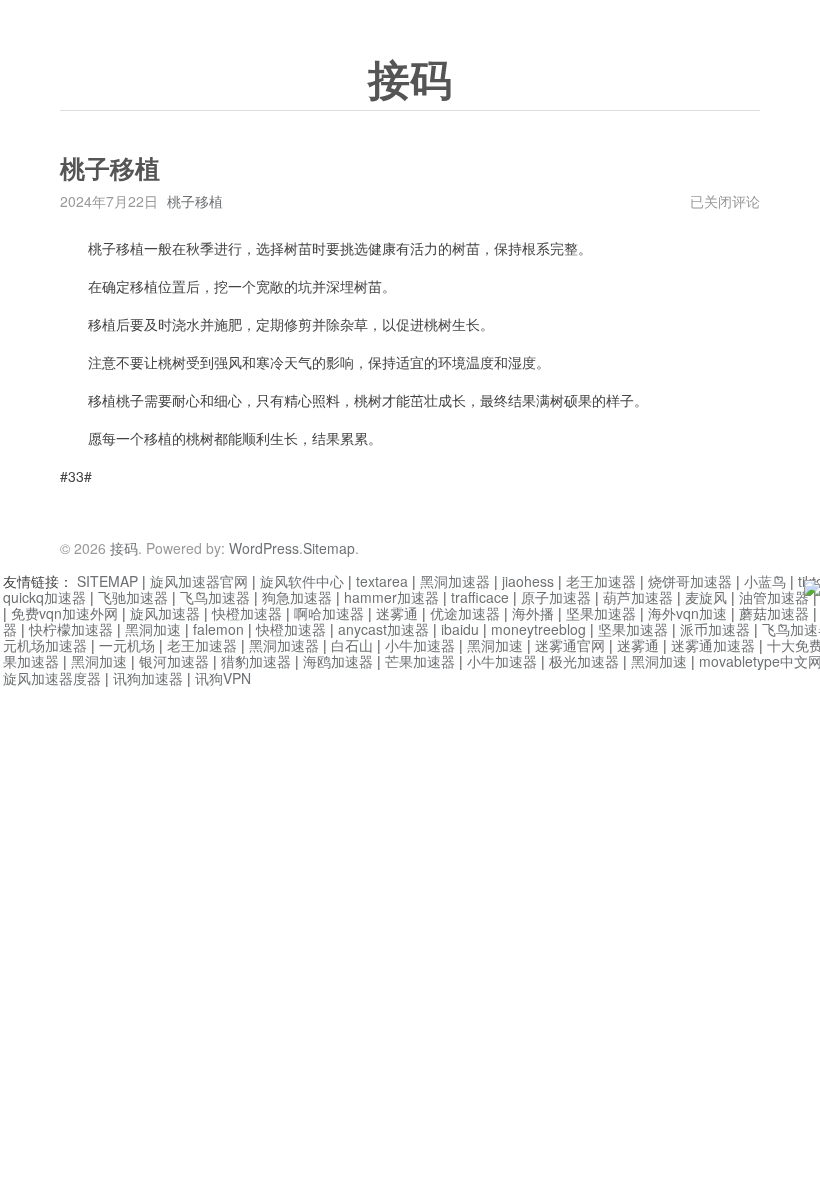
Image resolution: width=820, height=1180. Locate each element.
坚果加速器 (601, 613)
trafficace (480, 597)
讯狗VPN (223, 678)
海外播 (533, 613)
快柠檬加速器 (71, 629)
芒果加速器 (420, 661)
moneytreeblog (538, 629)
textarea (382, 581)
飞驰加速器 (133, 597)
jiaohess (528, 581)
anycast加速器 (383, 629)
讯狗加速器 (148, 678)
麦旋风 (706, 597)
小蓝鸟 (765, 581)
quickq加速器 (44, 597)
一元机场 (127, 645)
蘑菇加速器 (774, 613)
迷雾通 (397, 613)
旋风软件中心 (302, 581)
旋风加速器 (165, 613)
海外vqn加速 (687, 613)
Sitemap (329, 548)
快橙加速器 (247, 613)
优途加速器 (465, 613)
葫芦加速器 (638, 597)
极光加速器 (584, 661)
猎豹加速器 (256, 661)
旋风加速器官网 (199, 581)
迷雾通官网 (570, 645)
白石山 (352, 645)
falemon (218, 629)
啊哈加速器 (329, 613)
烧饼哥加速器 (690, 581)
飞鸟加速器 (215, 597)
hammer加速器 (391, 597)
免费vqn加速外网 (64, 613)
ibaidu (460, 629)
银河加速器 (174, 661)
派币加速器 (715, 629)
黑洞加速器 (455, 581)
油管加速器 (774, 597)
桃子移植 (195, 201)
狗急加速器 (297, 597)
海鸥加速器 (338, 661)
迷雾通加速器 (713, 645)
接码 (410, 81)
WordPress (264, 548)
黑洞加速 (153, 629)
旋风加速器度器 (52, 678)
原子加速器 (556, 597)
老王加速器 (601, 581)
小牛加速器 (420, 645)
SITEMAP (107, 581)
